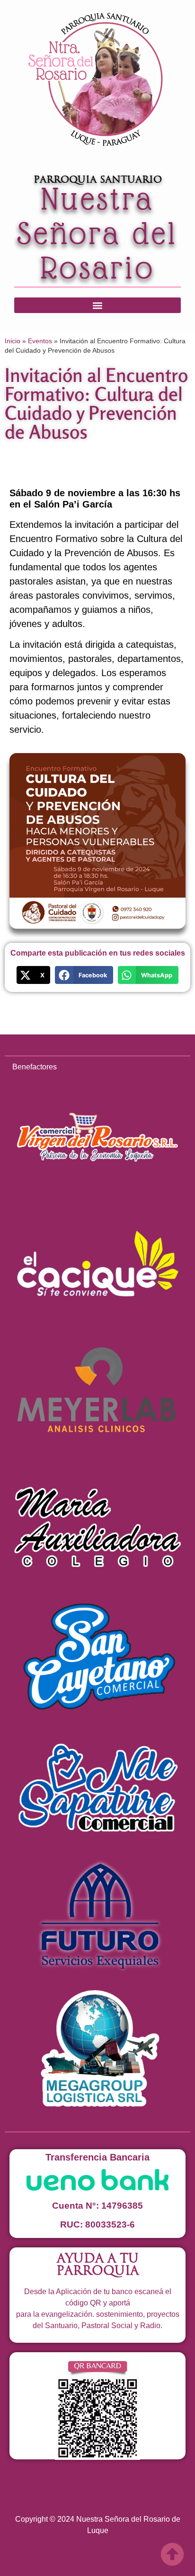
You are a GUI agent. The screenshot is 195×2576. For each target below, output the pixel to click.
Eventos (40, 341)
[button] (97, 305)
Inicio (13, 341)
